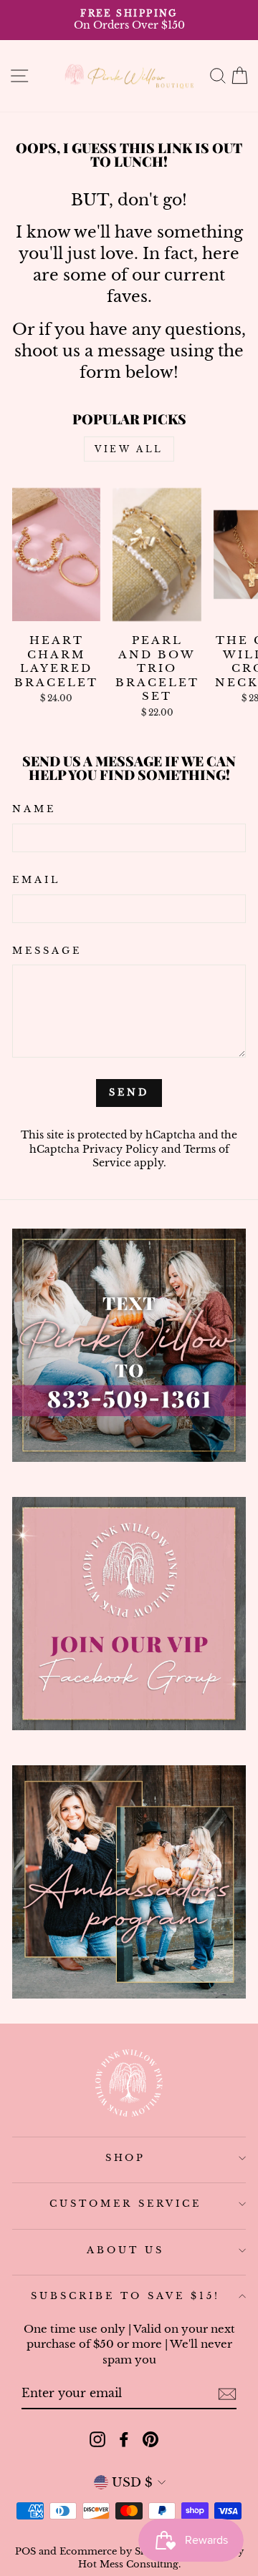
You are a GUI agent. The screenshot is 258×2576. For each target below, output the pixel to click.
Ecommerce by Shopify (115, 2551)
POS (25, 2551)
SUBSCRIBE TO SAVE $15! (125, 2296)
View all (129, 449)
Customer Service (125, 2204)
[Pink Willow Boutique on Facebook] (124, 2439)
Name (34, 809)
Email (36, 880)
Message (47, 951)
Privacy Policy (120, 1149)
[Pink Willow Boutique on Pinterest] (150, 2439)
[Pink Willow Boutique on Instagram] (97, 2439)
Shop (126, 2158)
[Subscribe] (227, 2394)
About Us (125, 2250)
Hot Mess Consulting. (129, 2564)
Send (129, 1092)
